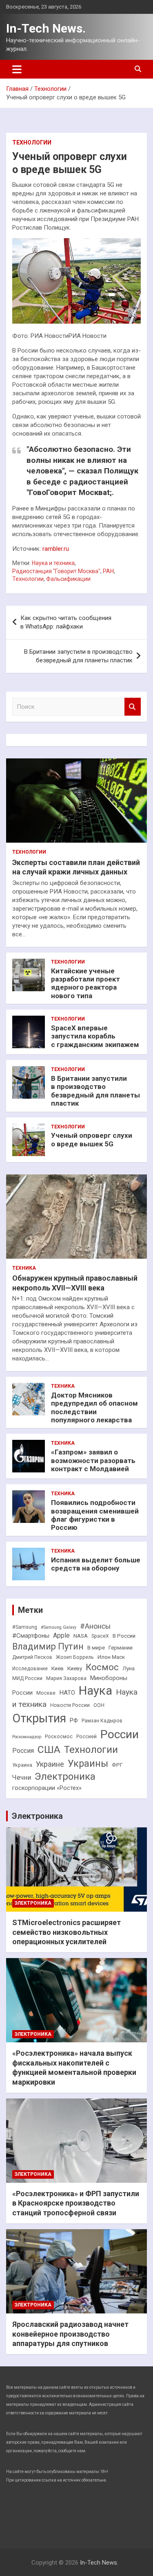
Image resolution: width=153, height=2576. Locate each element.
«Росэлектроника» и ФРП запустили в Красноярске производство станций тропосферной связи (76, 2203)
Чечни (22, 1778)
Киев (58, 1668)
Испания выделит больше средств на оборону (96, 1564)
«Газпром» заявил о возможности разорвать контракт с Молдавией (93, 1460)
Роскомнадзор (27, 1737)
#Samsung (25, 1627)
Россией (86, 1737)
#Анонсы (95, 1626)
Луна (129, 1668)
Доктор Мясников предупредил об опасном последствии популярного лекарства (94, 1407)
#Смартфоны (31, 1636)
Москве (46, 1693)
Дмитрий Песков (32, 1657)
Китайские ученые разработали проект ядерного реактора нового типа (85, 983)
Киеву (75, 1668)
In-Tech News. (46, 28)
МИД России (27, 1678)
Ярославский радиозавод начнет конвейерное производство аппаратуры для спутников (70, 2334)
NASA (81, 1636)
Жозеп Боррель (75, 1657)
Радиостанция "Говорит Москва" (56, 571)
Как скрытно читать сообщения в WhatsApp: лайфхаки (66, 622)
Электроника (65, 1776)
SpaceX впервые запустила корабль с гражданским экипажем (95, 1036)
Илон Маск (111, 1657)
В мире (96, 1648)
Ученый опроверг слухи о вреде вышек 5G (92, 1139)
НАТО (67, 1693)
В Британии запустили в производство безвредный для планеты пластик (78, 656)
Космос (102, 1667)
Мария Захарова (66, 1678)
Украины (88, 1763)
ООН (99, 1705)
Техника (24, 1268)
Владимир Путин (48, 1646)
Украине (50, 1764)
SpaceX (100, 1636)
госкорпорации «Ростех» (47, 1788)
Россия (23, 1751)
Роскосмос (59, 1737)
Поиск (133, 707)
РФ (74, 1721)
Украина (22, 1765)
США (49, 1749)
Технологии (32, 142)
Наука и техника (53, 563)
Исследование (30, 1669)
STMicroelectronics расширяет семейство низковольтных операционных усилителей (67, 1932)
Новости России (70, 1705)
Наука (95, 1691)
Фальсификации (68, 579)
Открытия (39, 1718)
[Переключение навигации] (17, 69)
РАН (108, 571)
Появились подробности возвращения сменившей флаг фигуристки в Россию (95, 1515)
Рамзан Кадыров (102, 1721)
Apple (61, 1635)
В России (124, 1636)
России (120, 1734)
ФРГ (117, 1765)
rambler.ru (56, 549)
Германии (121, 1648)
